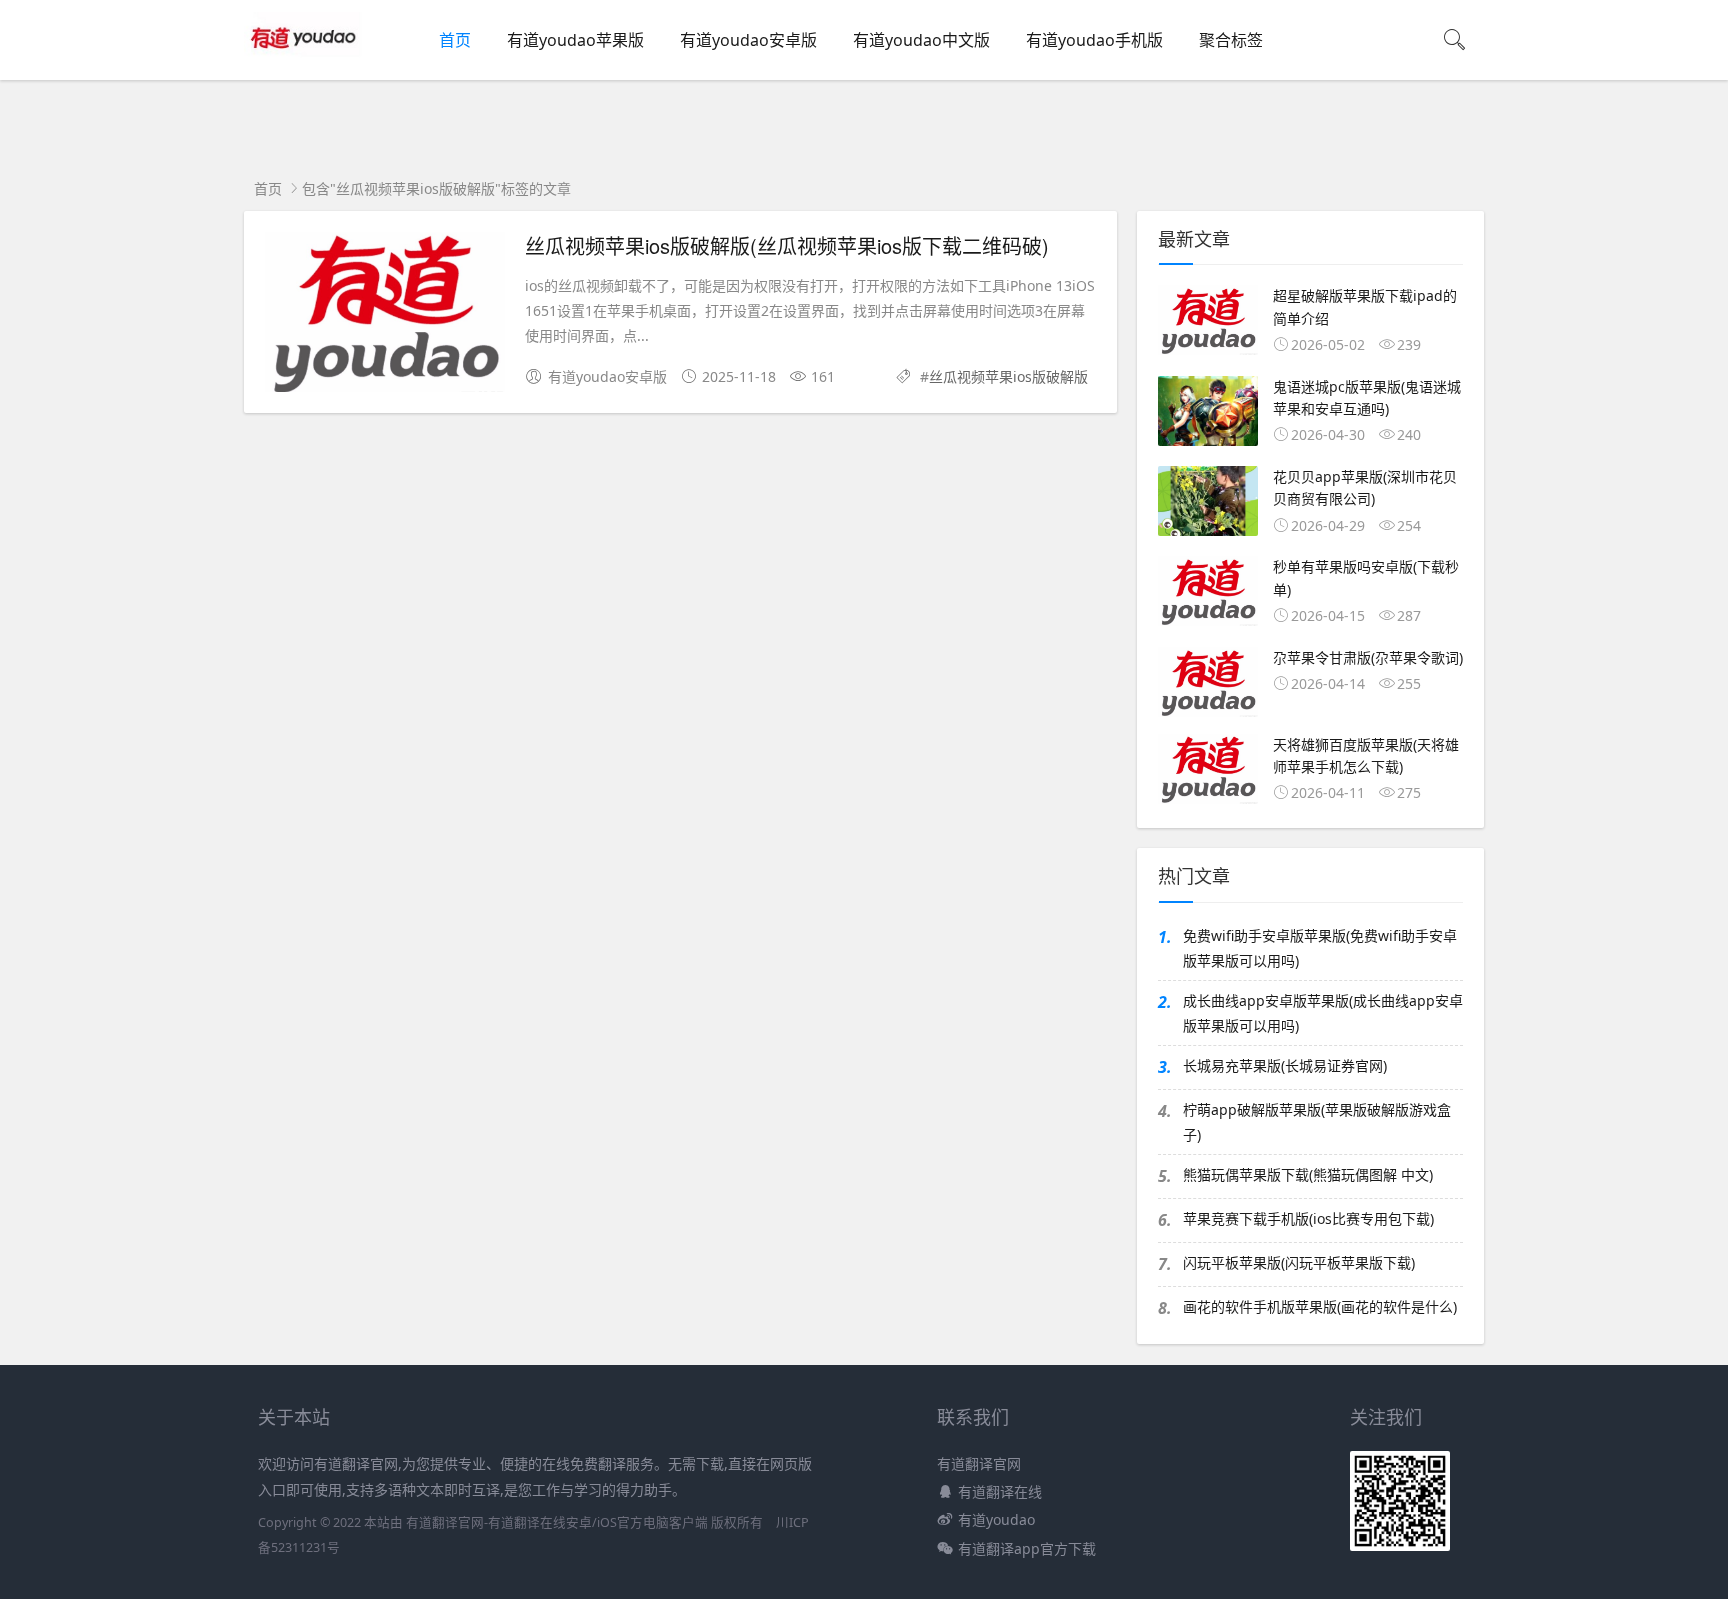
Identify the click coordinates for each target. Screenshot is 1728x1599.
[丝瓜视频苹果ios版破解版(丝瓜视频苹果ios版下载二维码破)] (385, 315)
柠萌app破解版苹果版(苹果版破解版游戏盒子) (1317, 1122)
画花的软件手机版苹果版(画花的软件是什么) (1320, 1306)
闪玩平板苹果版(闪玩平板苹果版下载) (1299, 1262)
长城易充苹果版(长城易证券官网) (1285, 1065)
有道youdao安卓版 (748, 40)
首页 (455, 40)
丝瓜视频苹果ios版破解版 (1008, 376)
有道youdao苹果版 (575, 40)
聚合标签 (1231, 40)
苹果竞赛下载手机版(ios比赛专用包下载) (1308, 1218)
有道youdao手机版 (1094, 40)
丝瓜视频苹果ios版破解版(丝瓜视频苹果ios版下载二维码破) (787, 245)
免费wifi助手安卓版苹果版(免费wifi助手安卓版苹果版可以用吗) (1320, 948)
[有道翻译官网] (305, 60)
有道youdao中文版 (921, 40)
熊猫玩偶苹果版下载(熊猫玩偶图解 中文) (1308, 1174)
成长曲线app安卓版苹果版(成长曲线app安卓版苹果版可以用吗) (1323, 1013)
